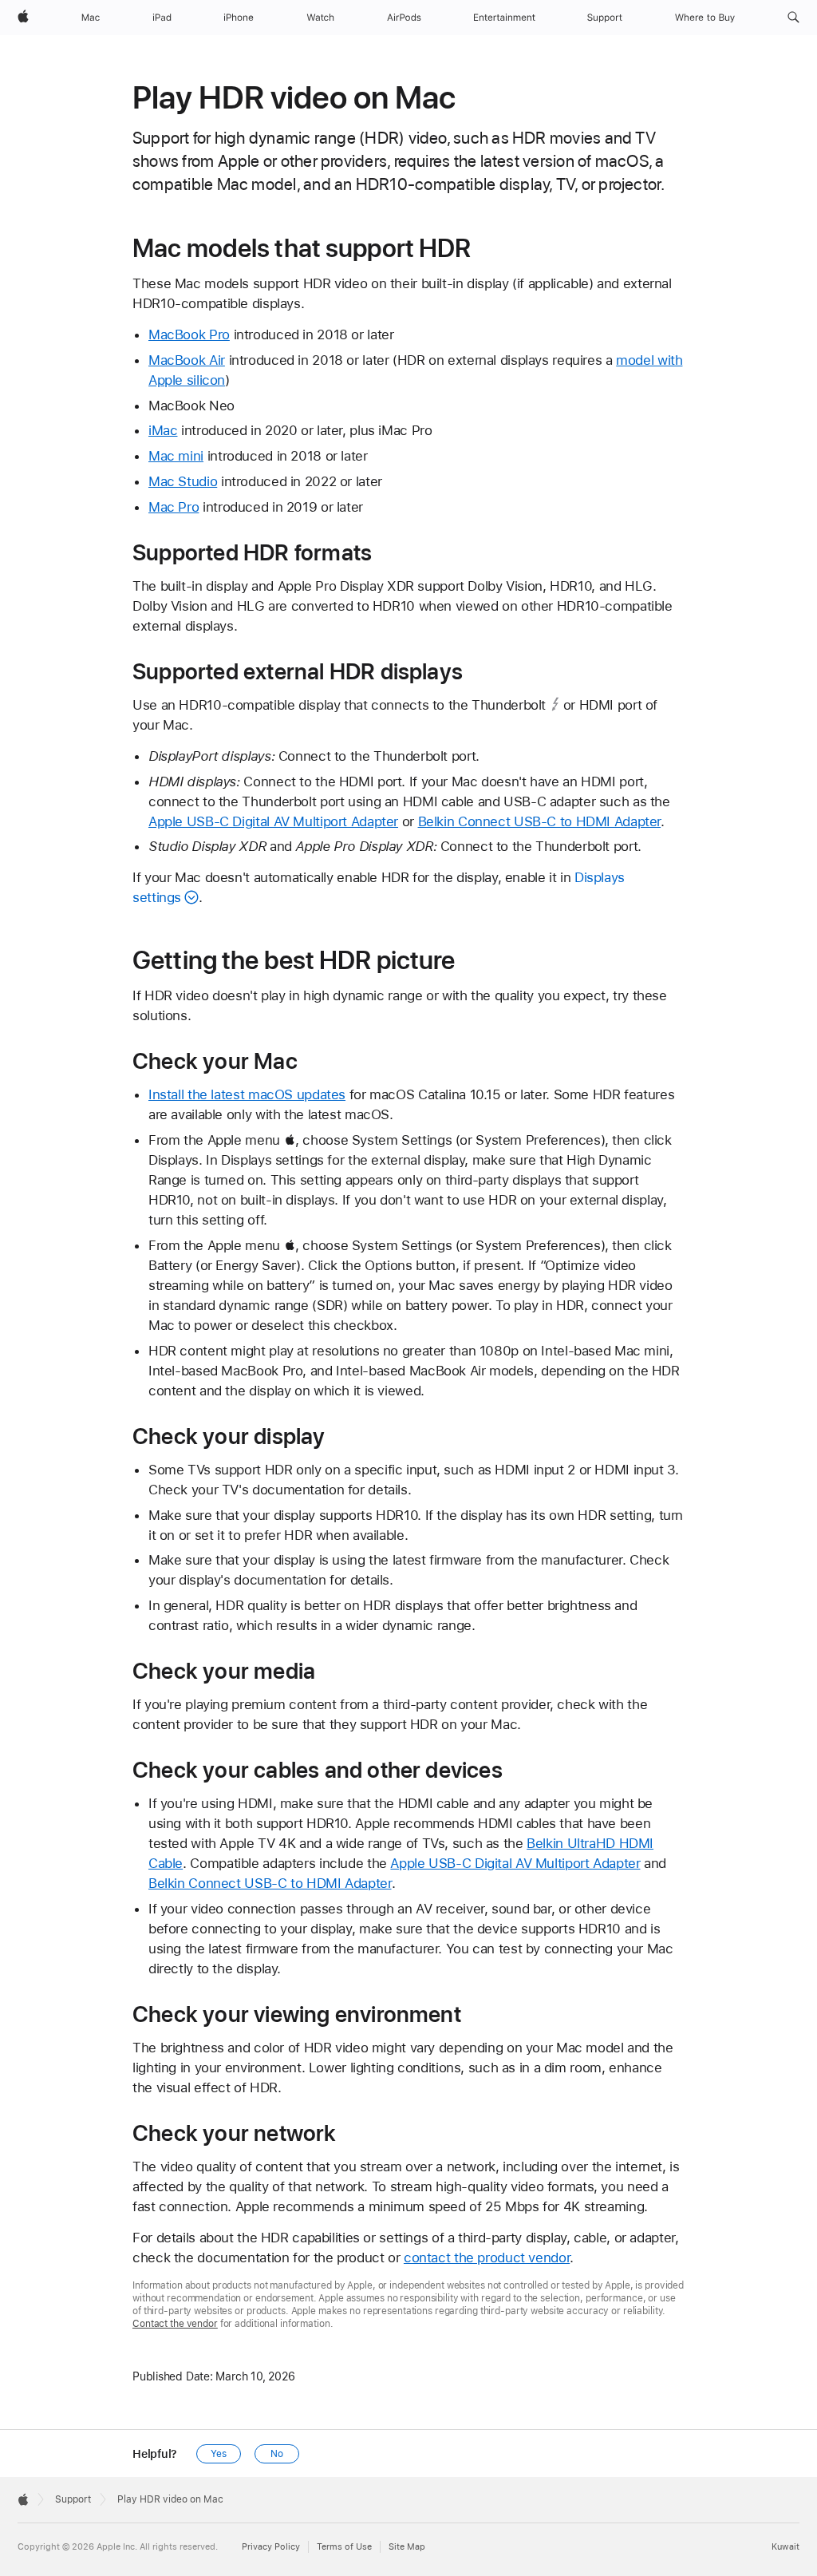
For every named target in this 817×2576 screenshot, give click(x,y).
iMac (163, 430)
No (277, 2454)
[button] (793, 18)
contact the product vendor (487, 2257)
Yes (219, 2454)
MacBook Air (187, 360)
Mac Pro (174, 507)
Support (73, 2499)
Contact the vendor (175, 2324)
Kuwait (785, 2547)
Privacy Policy (271, 2547)
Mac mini (176, 456)
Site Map (407, 2547)
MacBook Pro (189, 334)
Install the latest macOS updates (247, 1094)
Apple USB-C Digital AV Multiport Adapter (273, 821)
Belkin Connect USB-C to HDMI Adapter (540, 821)
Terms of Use (344, 2547)
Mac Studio (183, 481)
